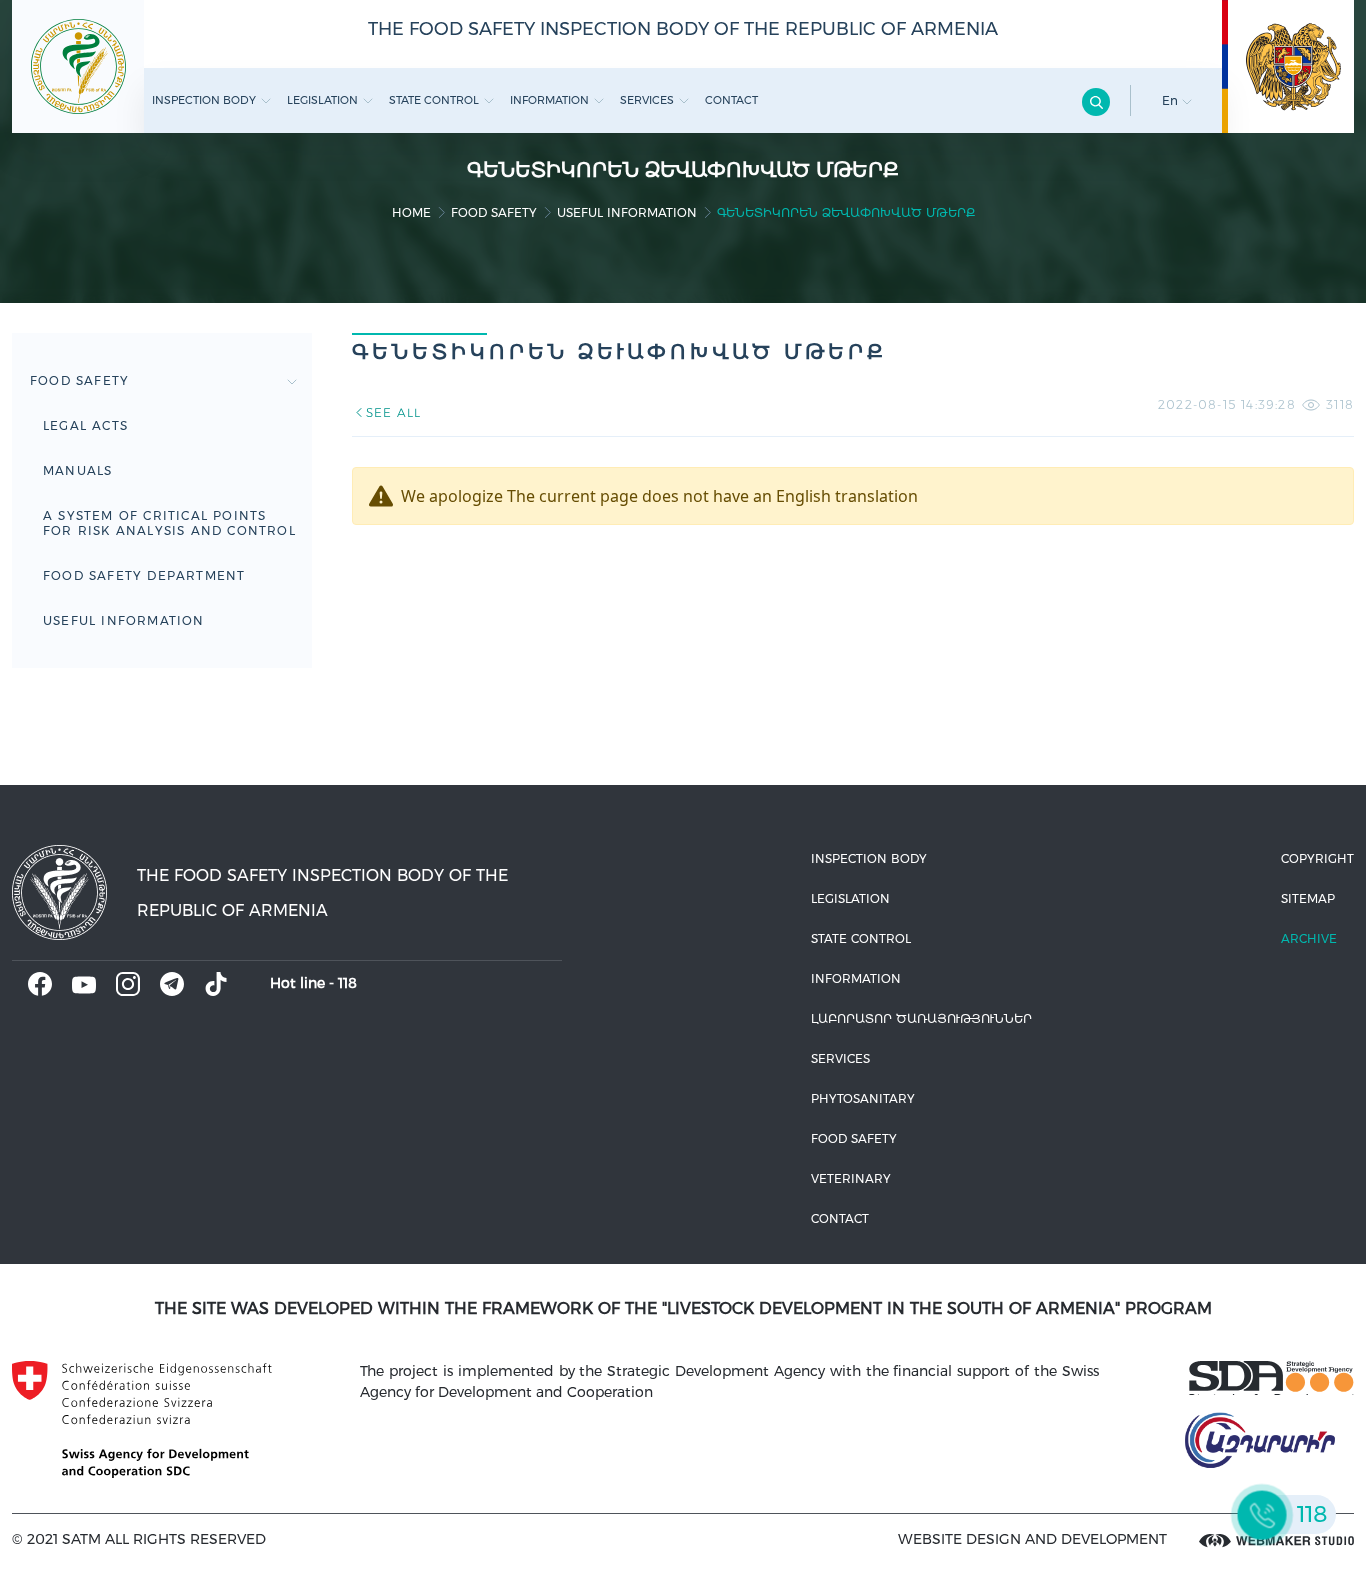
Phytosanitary (863, 1098)
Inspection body (204, 100)
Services (647, 100)
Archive (1309, 938)
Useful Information (627, 212)
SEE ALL (393, 412)
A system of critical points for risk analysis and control (169, 523)
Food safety (494, 212)
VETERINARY (851, 1178)
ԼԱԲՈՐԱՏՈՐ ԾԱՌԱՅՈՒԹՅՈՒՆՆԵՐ (921, 1018)
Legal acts (85, 425)
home (411, 212)
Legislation (322, 100)
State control (434, 100)
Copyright (1317, 858)
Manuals (77, 470)
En (1172, 100)
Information (549, 100)
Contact (731, 100)
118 (347, 983)
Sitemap (1308, 898)
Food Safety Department (144, 575)
